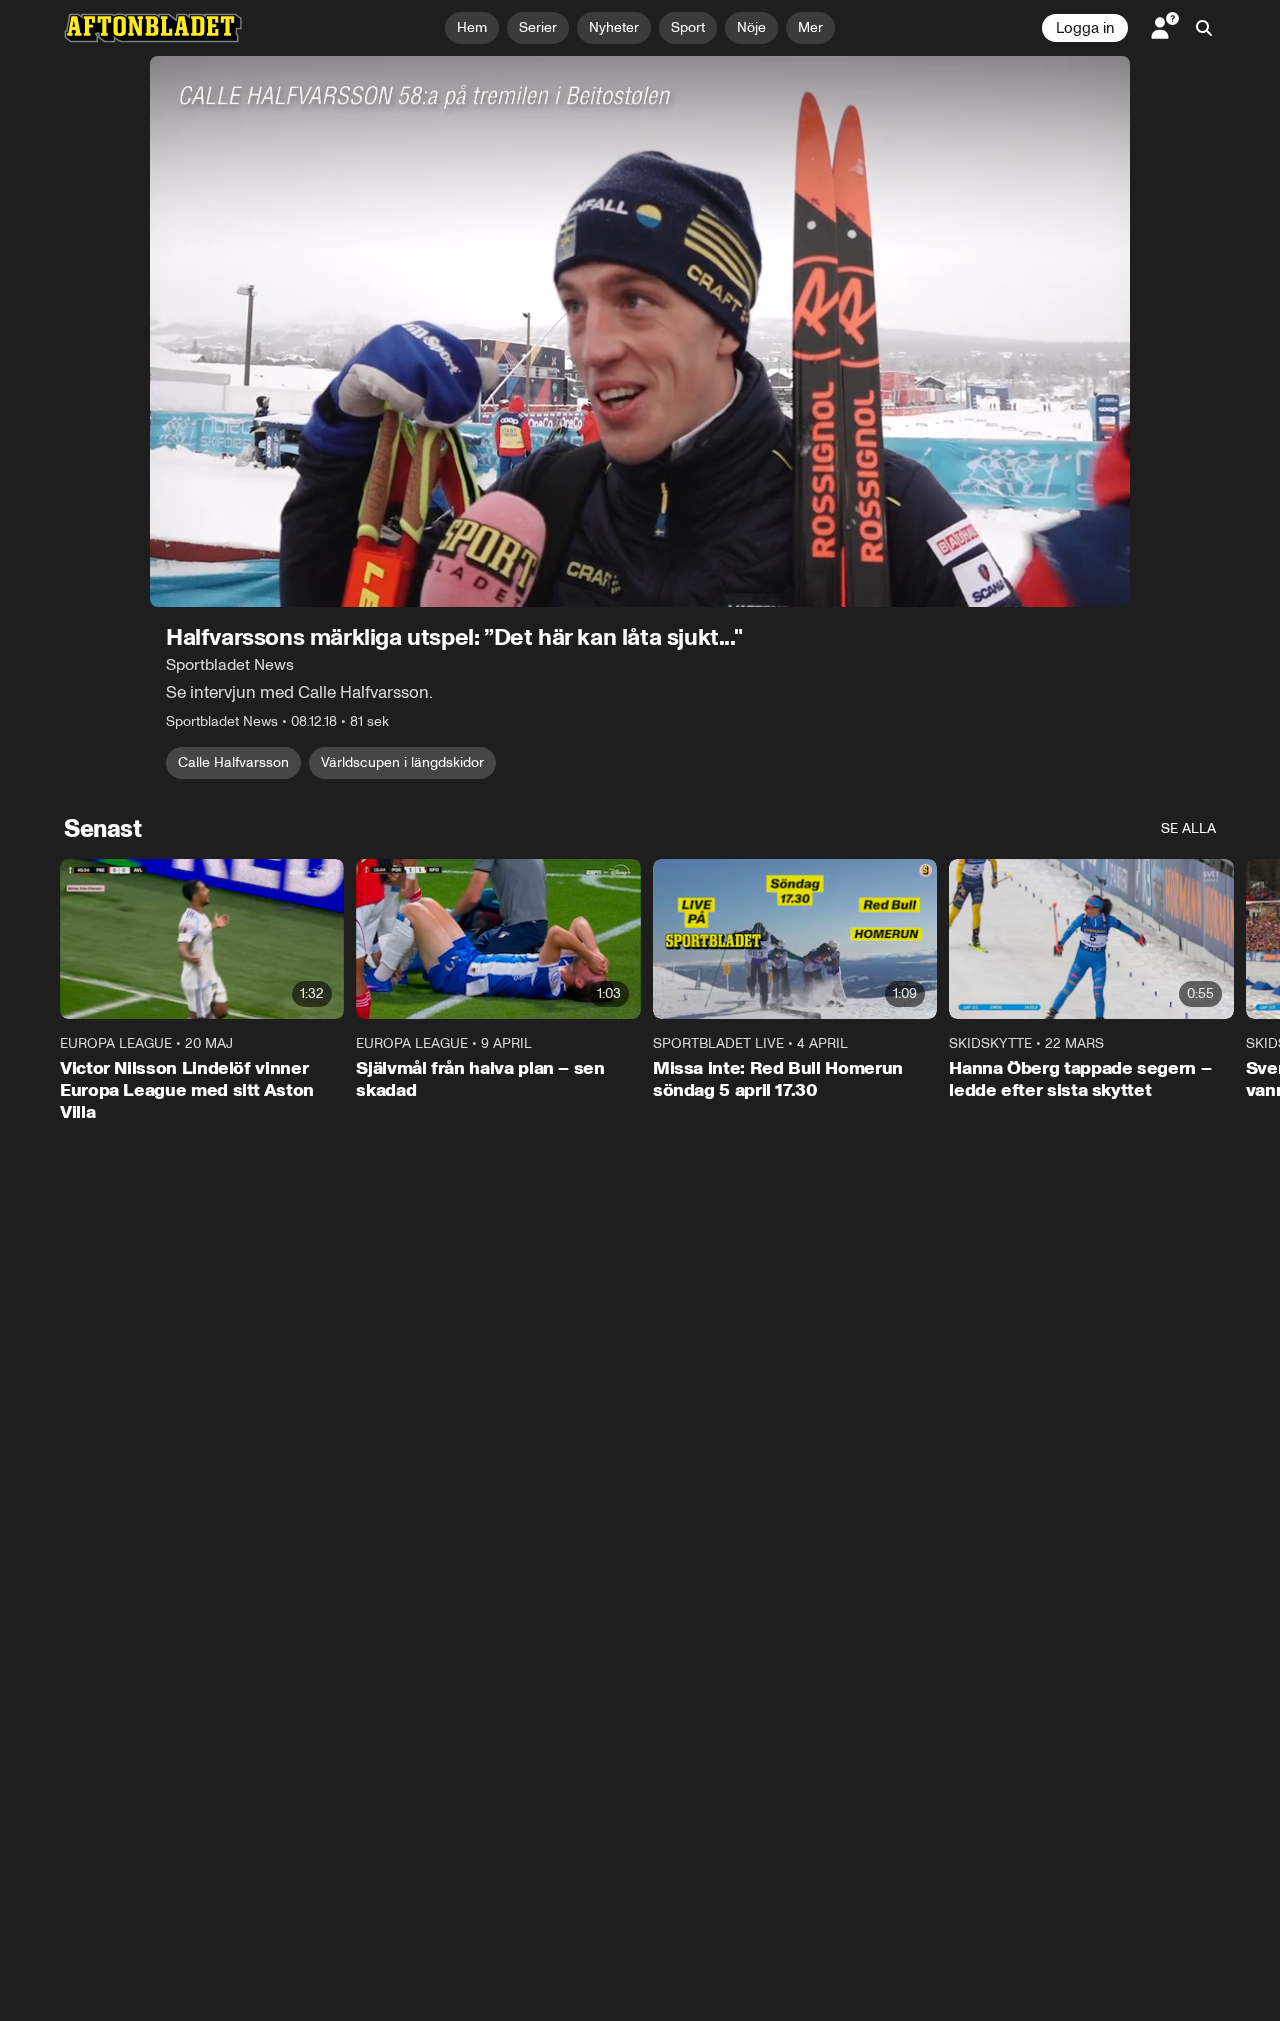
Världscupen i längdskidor (402, 762)
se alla (1188, 828)
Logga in (1085, 28)
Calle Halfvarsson (233, 762)
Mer (810, 27)
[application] (640, 331)
